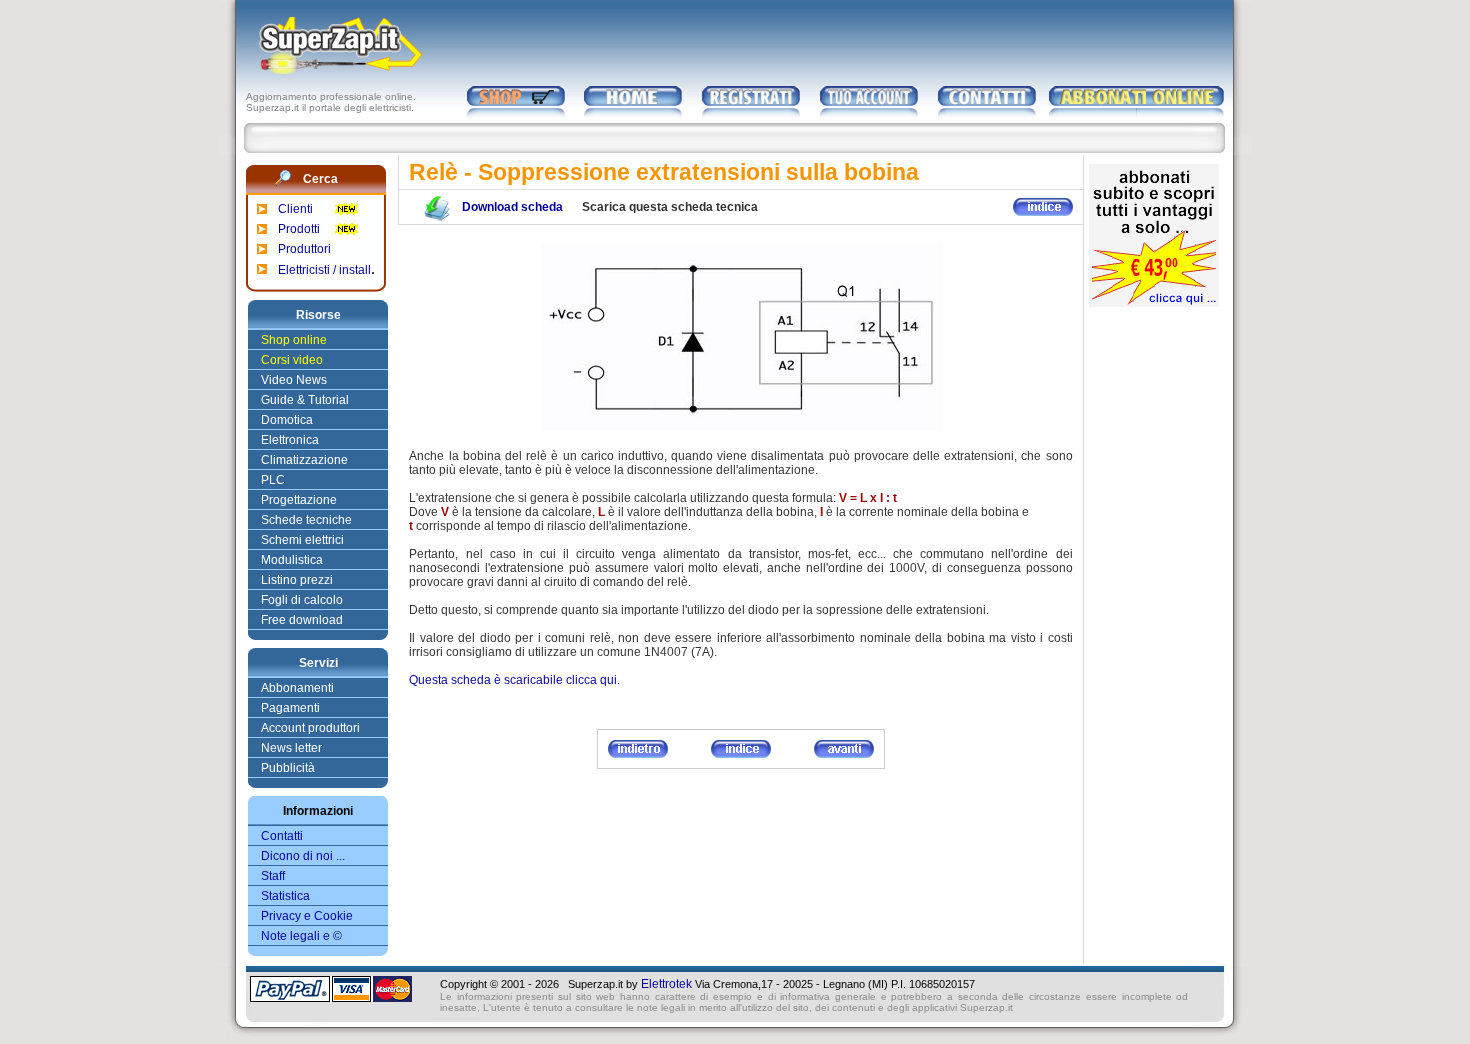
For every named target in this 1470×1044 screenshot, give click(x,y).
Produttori (304, 249)
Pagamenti (290, 708)
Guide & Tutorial (305, 400)
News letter (291, 748)
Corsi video (292, 360)
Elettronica (290, 440)
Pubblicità (288, 768)
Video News (294, 380)
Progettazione (299, 500)
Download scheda (512, 207)
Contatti (282, 836)
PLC (273, 480)
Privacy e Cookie (307, 916)
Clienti (295, 209)
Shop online (294, 340)
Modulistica (292, 560)
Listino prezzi (297, 580)
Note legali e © (301, 936)
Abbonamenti (297, 688)
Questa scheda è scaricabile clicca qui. (514, 680)
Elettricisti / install (324, 270)
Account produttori (310, 728)
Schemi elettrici (302, 540)
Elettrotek (666, 984)
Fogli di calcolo (302, 600)
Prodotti (299, 229)
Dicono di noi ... (303, 856)
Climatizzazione (304, 460)
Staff (273, 876)
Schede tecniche (306, 520)
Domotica (287, 420)
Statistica (285, 896)
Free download (302, 620)
